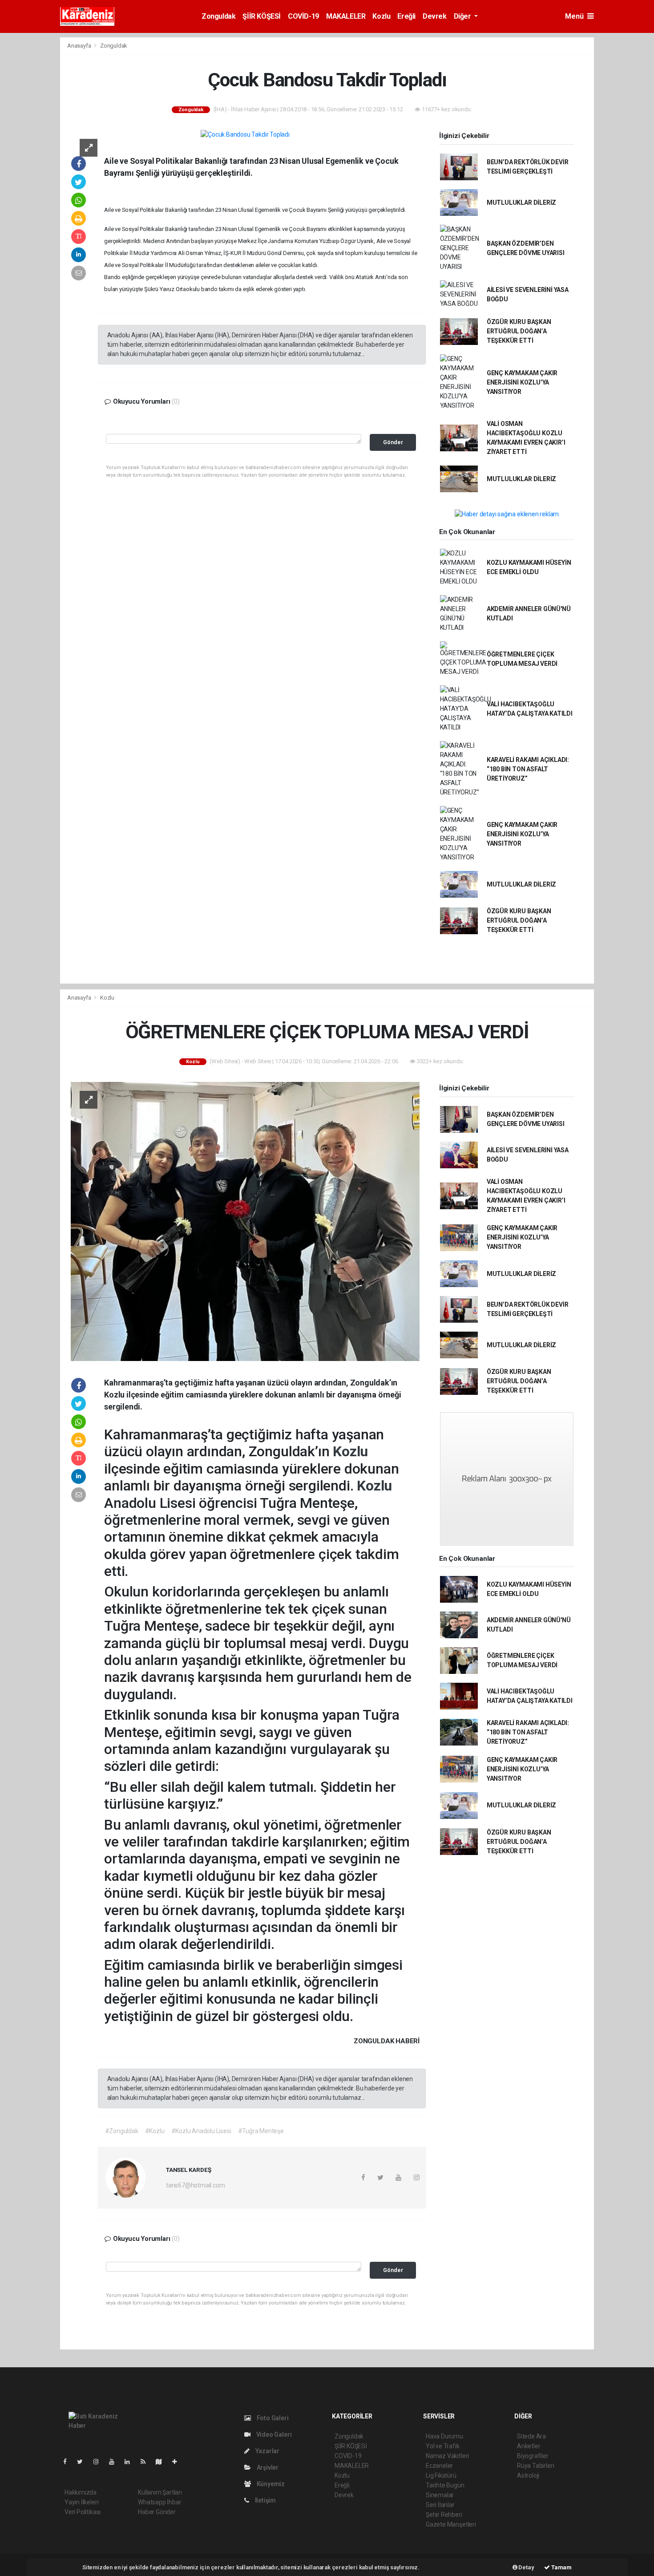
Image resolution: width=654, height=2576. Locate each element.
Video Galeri (273, 2434)
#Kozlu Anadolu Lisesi (201, 2131)
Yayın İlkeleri (81, 2502)
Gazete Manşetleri (451, 2524)
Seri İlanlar (440, 2505)
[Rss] (147, 2462)
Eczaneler (439, 2466)
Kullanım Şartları (160, 2492)
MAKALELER (346, 16)
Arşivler (267, 2467)
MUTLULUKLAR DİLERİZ (521, 203)
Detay (526, 2567)
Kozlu (381, 16)
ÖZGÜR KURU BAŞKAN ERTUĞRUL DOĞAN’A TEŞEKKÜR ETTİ (519, 331)
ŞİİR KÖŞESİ (262, 16)
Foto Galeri (272, 2418)
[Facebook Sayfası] (69, 2462)
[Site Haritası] (162, 2462)
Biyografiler (533, 2456)
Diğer (463, 16)
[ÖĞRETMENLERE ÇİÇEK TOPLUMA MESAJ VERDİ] (245, 1221)
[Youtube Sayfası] (115, 2462)
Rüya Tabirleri (535, 2466)
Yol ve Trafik (443, 2446)
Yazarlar (267, 2451)
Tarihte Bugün (445, 2485)
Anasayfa (80, 46)
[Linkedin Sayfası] (131, 2462)
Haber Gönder (157, 2512)
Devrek (435, 16)
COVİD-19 (303, 16)
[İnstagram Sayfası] (100, 2462)
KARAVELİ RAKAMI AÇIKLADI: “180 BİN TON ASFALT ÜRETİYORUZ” (528, 769)
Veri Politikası (83, 2512)
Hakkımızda (81, 2492)
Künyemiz (270, 2484)
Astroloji (528, 2475)
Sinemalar (440, 2495)
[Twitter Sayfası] (83, 2462)
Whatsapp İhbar (159, 2502)
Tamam (561, 2567)
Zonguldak (218, 16)
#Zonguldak (122, 2131)
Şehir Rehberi (444, 2515)
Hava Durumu (444, 2436)
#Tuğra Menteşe (261, 2131)
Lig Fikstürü (441, 2475)
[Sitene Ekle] (178, 2462)
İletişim (265, 2500)
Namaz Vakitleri (447, 2456)
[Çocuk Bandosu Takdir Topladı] (245, 134)
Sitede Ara (531, 2436)
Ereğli (406, 16)
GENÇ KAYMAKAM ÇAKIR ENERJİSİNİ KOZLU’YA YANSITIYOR (522, 382)
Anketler (529, 2446)
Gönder (393, 442)
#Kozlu (155, 2131)
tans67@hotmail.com (196, 2185)
